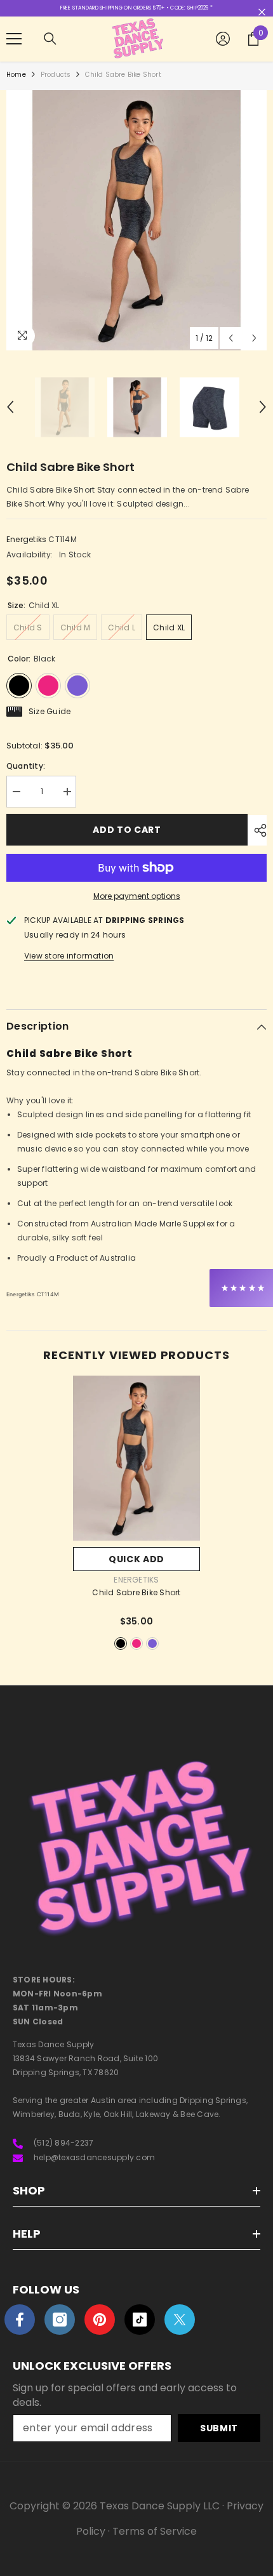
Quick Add (136, 1559)
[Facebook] (20, 2320)
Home (16, 75)
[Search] (50, 39)
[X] (180, 2320)
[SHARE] (257, 830)
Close (262, 12)
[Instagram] (60, 2320)
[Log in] (223, 39)
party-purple (152, 1643)
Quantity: (26, 766)
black (121, 1643)
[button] (231, 338)
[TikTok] (140, 2320)
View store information (69, 956)
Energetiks (26, 539)
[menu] (14, 39)
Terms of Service (155, 2531)
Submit (219, 2428)
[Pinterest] (100, 2320)
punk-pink (136, 1643)
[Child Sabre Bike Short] (136, 1458)
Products (56, 75)
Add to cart (127, 830)
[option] (136, 220)
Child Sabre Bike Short (136, 1593)
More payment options (137, 896)
